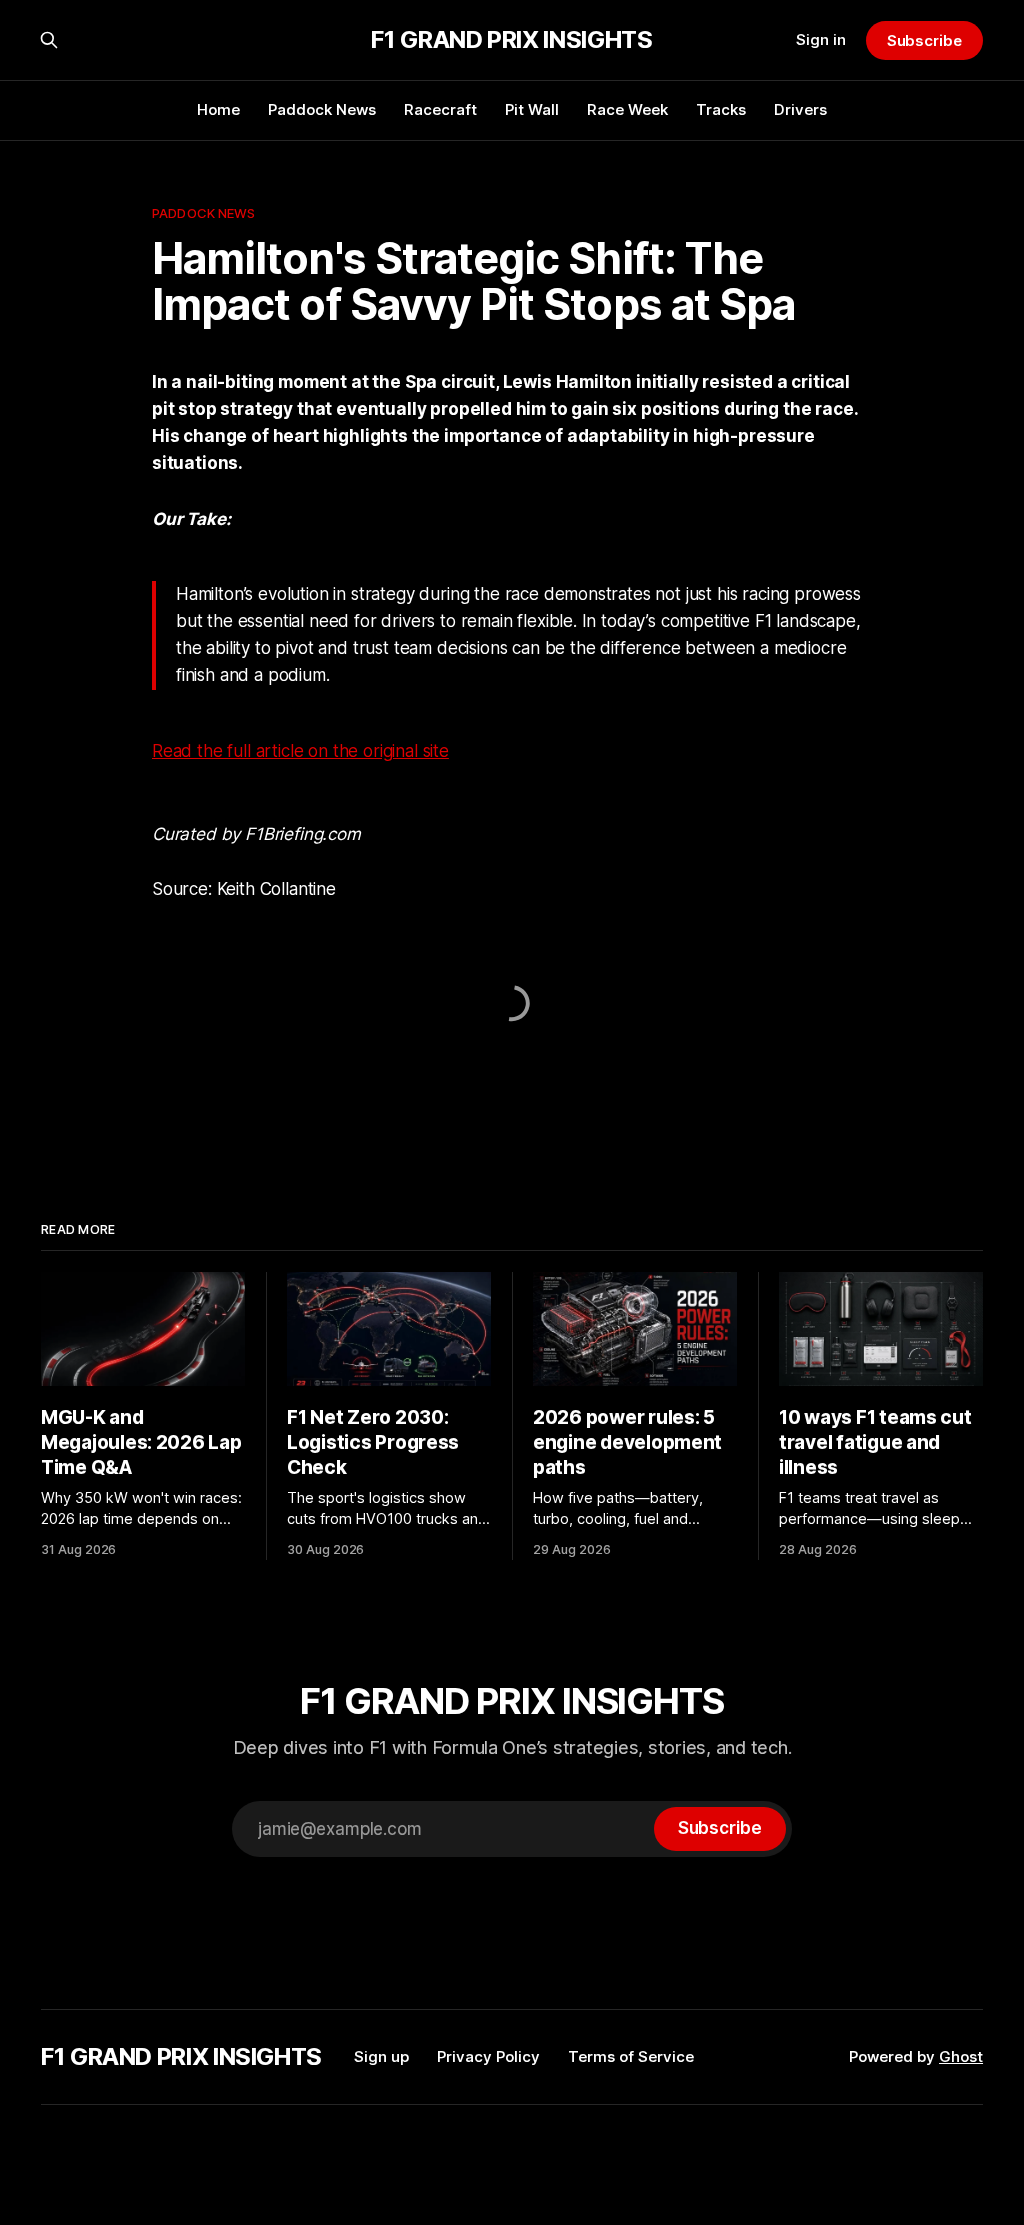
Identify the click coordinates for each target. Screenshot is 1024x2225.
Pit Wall (532, 109)
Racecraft (440, 109)
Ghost (961, 2056)
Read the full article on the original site (300, 751)
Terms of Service (631, 2056)
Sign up (381, 2056)
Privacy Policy (488, 2056)
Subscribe (924, 40)
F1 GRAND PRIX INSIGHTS (511, 40)
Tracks (721, 109)
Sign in (821, 39)
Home (218, 109)
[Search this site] (49, 40)
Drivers (800, 109)
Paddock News (322, 109)
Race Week (627, 109)
